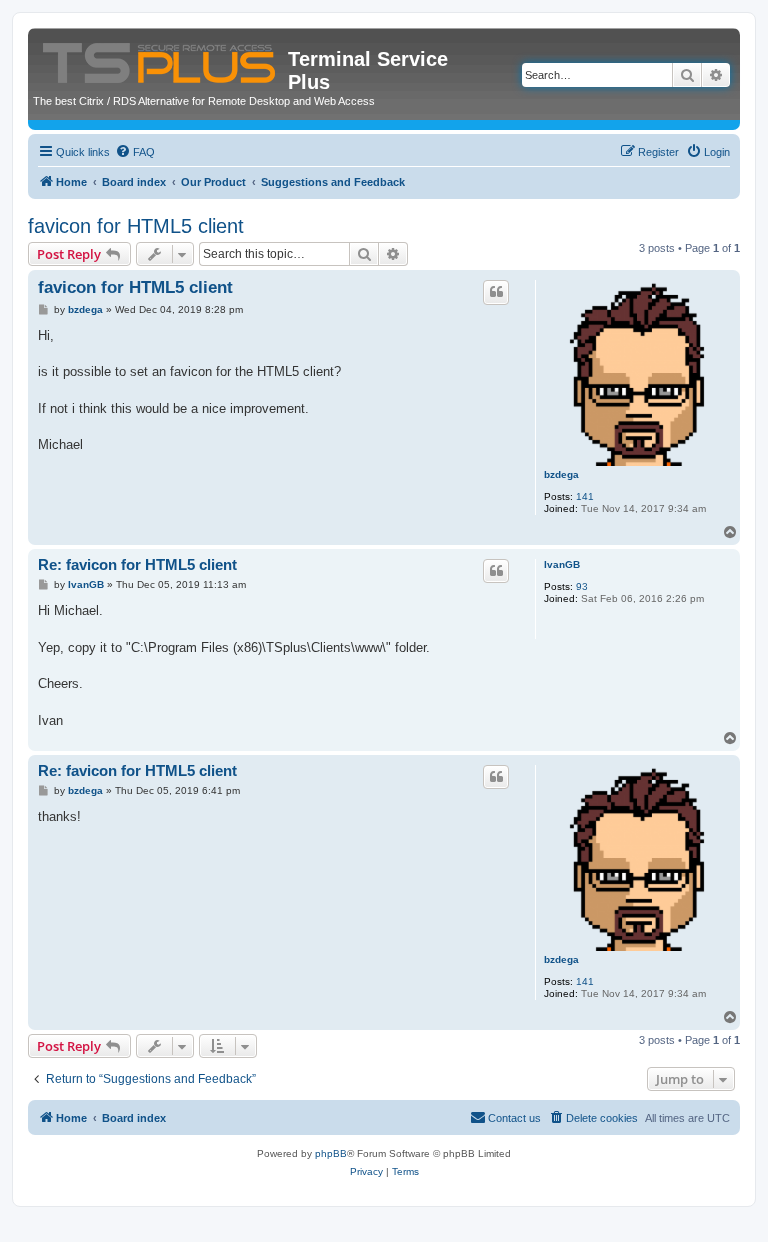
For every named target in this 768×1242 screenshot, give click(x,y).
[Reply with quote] (496, 292)
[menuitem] (135, 152)
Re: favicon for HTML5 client (137, 564)
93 (582, 586)
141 (585, 496)
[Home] (160, 59)
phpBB (331, 1153)
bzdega (561, 474)
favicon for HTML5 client (136, 226)
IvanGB (562, 564)
